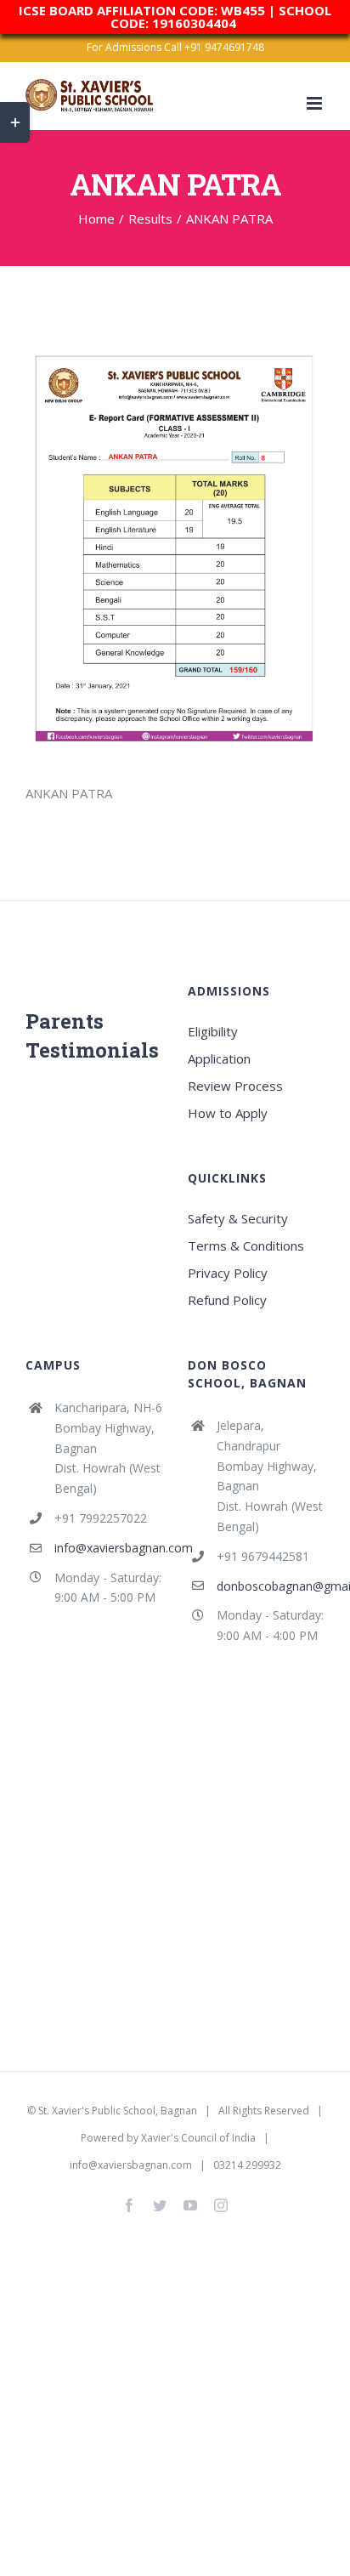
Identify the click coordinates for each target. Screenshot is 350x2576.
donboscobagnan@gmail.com (271, 1586)
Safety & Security (238, 1218)
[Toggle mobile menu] (316, 103)
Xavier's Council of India (198, 2138)
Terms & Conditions (246, 1245)
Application (219, 1058)
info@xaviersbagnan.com (108, 1548)
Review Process (235, 1086)
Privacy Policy (228, 1273)
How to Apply (228, 1113)
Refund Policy (227, 1300)
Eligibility (213, 1031)
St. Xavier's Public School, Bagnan (118, 2111)
